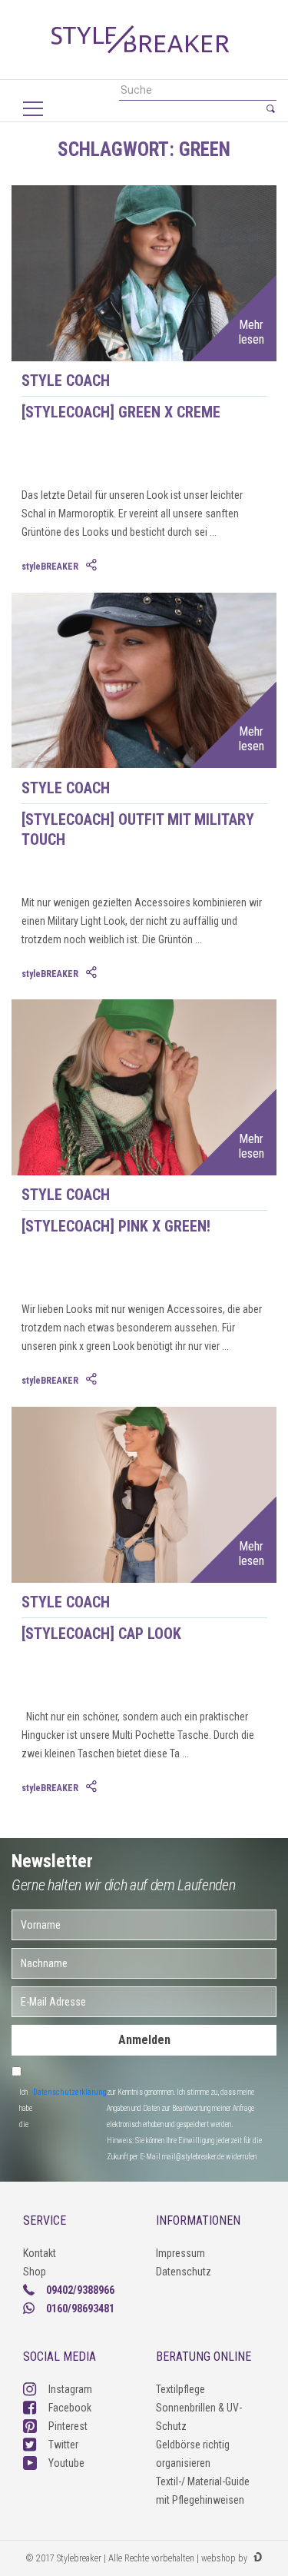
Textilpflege (180, 2389)
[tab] (93, 566)
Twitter (63, 2445)
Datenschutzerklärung (70, 2092)
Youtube (66, 2463)
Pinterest (68, 2426)
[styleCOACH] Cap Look (101, 1634)
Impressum (180, 2253)
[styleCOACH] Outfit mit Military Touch (138, 829)
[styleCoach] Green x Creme (121, 412)
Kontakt (40, 2253)
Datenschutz (184, 2272)
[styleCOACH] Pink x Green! (116, 1226)
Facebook (70, 2408)
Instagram (70, 2389)
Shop (35, 2272)
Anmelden (144, 2040)
